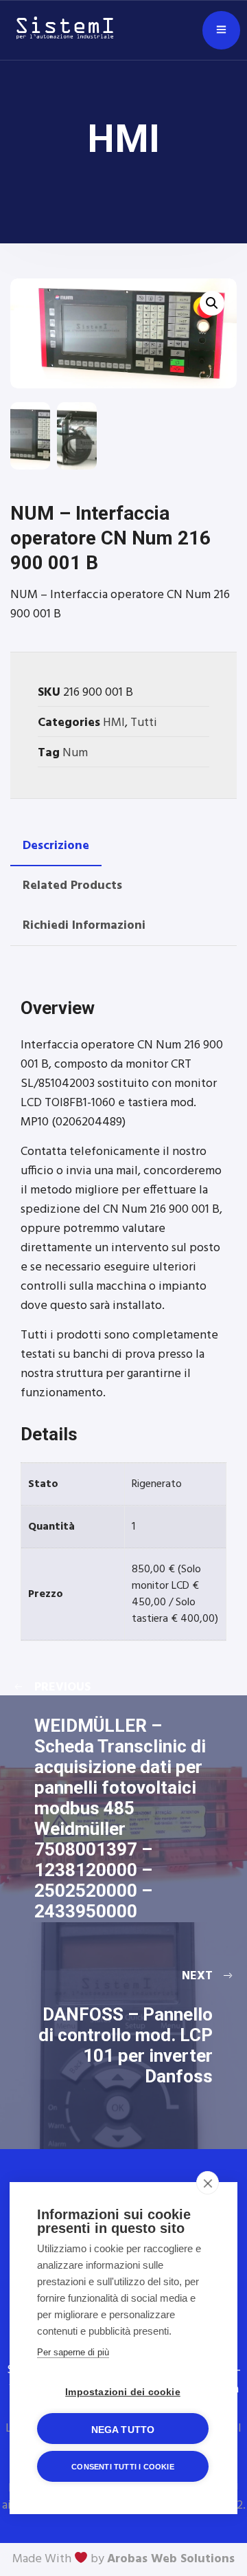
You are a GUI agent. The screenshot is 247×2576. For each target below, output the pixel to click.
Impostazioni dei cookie (123, 2392)
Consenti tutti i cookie (123, 2467)
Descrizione (56, 846)
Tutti (144, 723)
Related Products (72, 886)
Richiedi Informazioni (84, 926)
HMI (114, 723)
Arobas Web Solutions (171, 2559)
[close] (208, 2183)
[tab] (56, 846)
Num (75, 753)
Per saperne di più (73, 2352)
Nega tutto (123, 2430)
